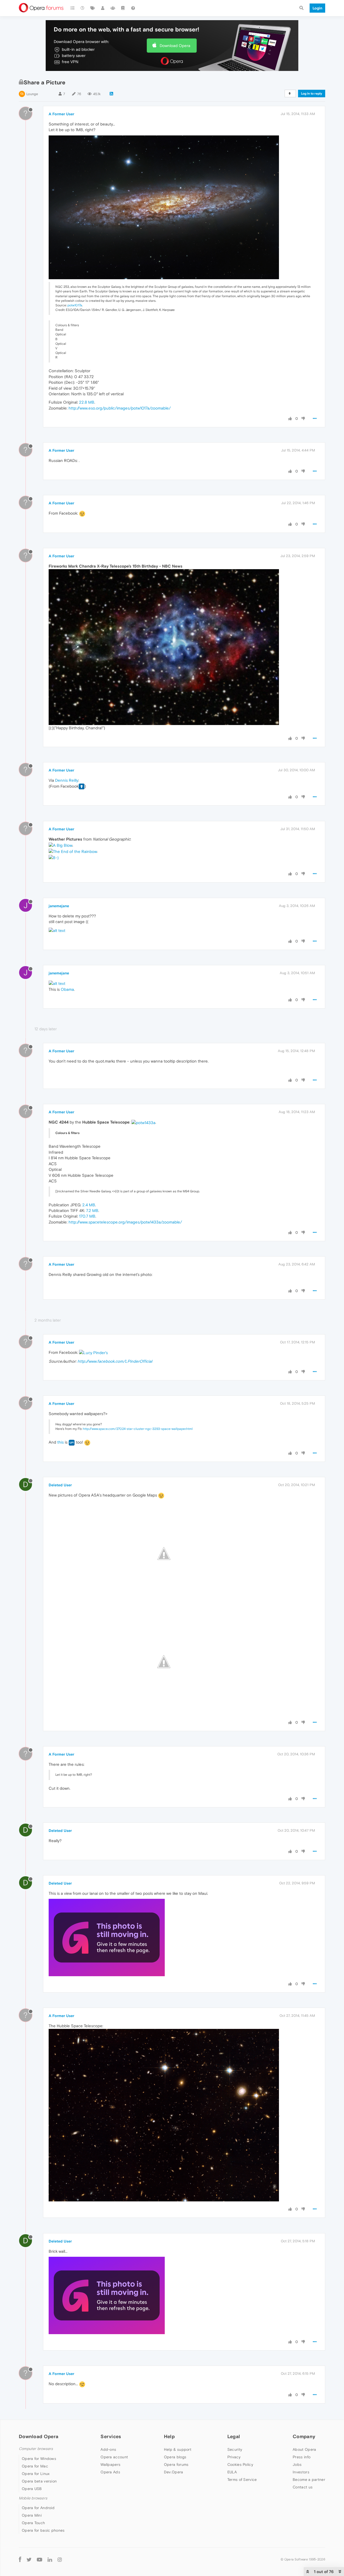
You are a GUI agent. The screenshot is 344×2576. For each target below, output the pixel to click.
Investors (301, 2472)
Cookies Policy (240, 2464)
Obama (67, 989)
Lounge (32, 94)
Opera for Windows (39, 2459)
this (60, 1442)
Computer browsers (36, 2449)
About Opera (304, 2449)
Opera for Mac (35, 2466)
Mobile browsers (33, 2498)
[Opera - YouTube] (40, 2559)
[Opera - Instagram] (60, 2559)
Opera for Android (38, 2508)
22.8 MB (87, 402)
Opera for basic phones (43, 2530)
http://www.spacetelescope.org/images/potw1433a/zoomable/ (125, 1222)
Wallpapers (110, 2464)
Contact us (303, 2487)
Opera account (114, 2457)
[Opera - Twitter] (29, 2559)
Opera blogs (175, 2457)
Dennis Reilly (67, 780)
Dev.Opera (174, 2472)
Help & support (178, 2449)
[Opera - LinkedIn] (50, 2559)
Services (111, 2436)
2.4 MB (89, 1205)
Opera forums (176, 2464)
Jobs (297, 2464)
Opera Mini (32, 2515)
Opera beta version (39, 2481)
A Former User (61, 114)
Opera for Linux (36, 2474)
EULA (232, 2472)
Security (235, 2449)
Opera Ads (110, 2472)
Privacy (234, 2457)
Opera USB (32, 2489)
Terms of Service (242, 2480)
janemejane (59, 906)
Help (169, 2436)
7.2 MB (92, 1210)
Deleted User (60, 1485)
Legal (234, 2436)
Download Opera (175, 46)
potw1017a (75, 305)
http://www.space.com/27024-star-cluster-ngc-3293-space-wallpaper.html (138, 1429)
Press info (302, 2457)
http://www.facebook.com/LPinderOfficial (115, 1361)
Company (304, 2436)
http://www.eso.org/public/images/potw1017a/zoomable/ (120, 408)
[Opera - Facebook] (20, 2559)
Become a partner (309, 2480)
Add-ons (108, 2449)
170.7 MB (87, 1216)
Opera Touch (33, 2523)
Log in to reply (312, 94)
